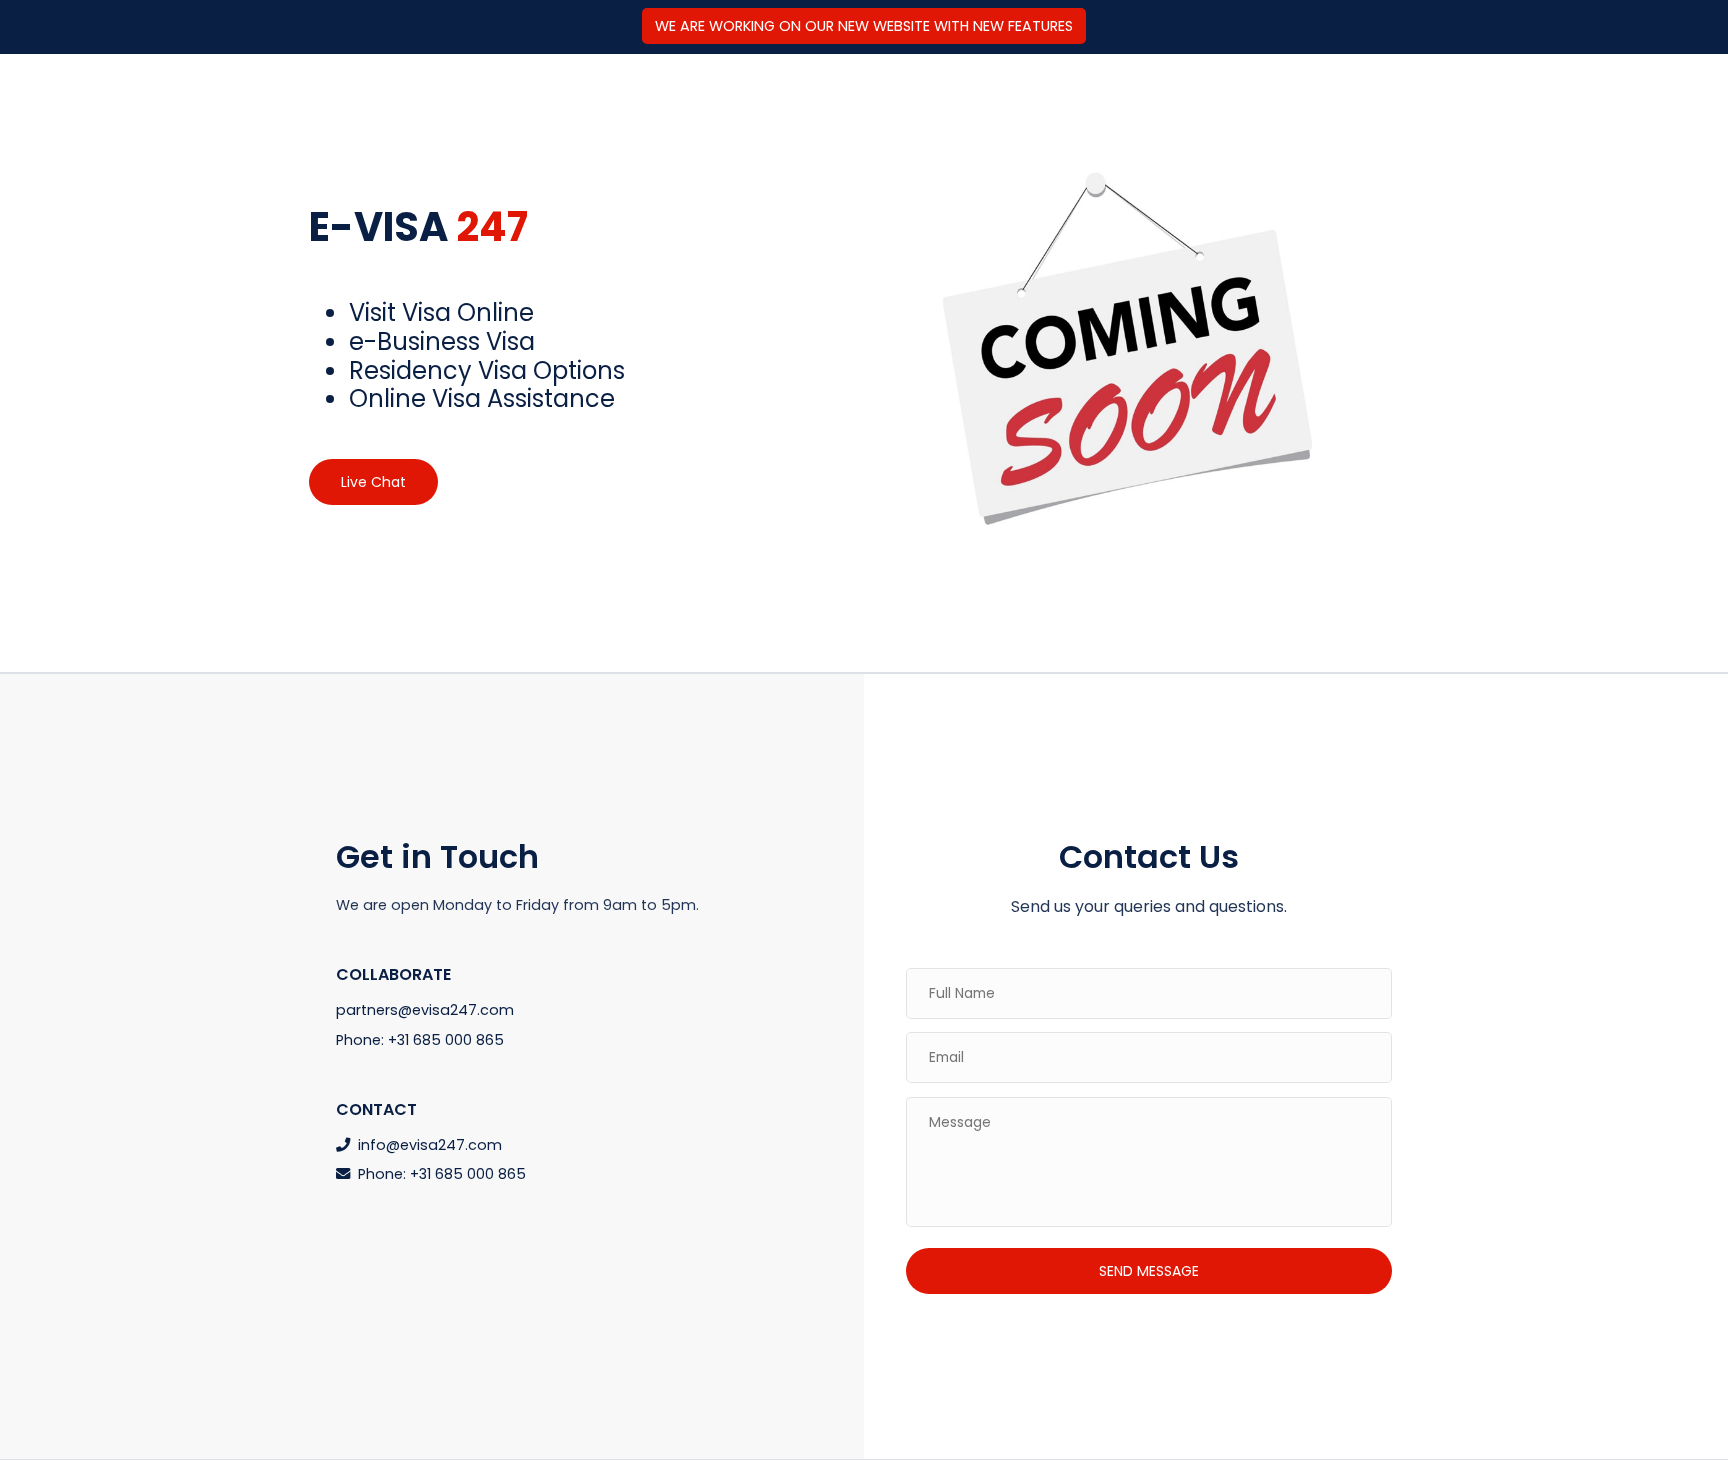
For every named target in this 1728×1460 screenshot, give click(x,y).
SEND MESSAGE (1149, 1271)
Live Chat (373, 482)
